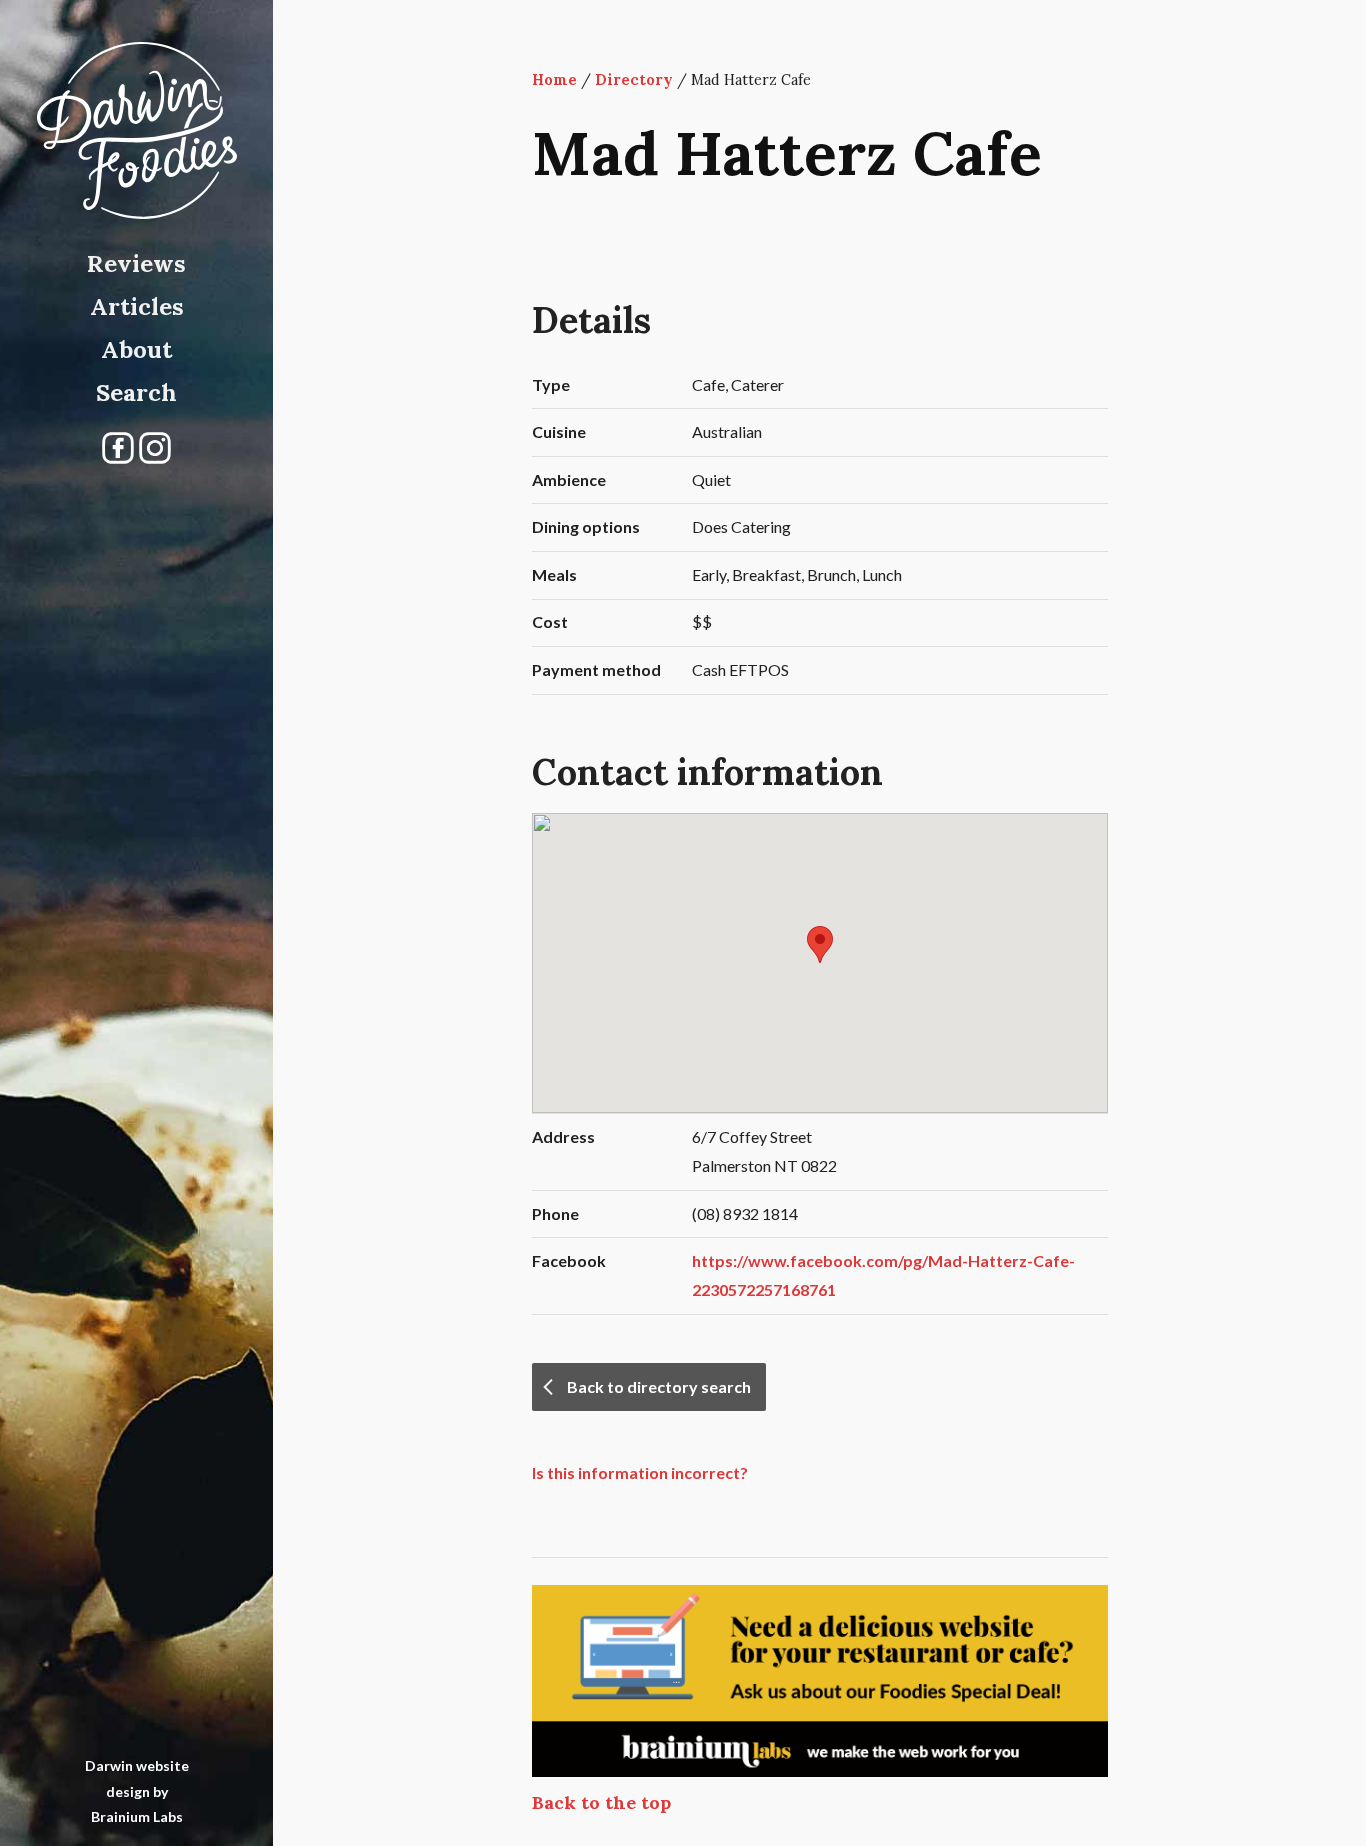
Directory (634, 80)
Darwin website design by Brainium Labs (137, 1790)
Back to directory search (659, 1386)
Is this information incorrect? (640, 1472)
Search (136, 392)
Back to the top (601, 1802)
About (136, 349)
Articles (137, 306)
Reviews (136, 263)
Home (554, 80)
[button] (820, 944)
